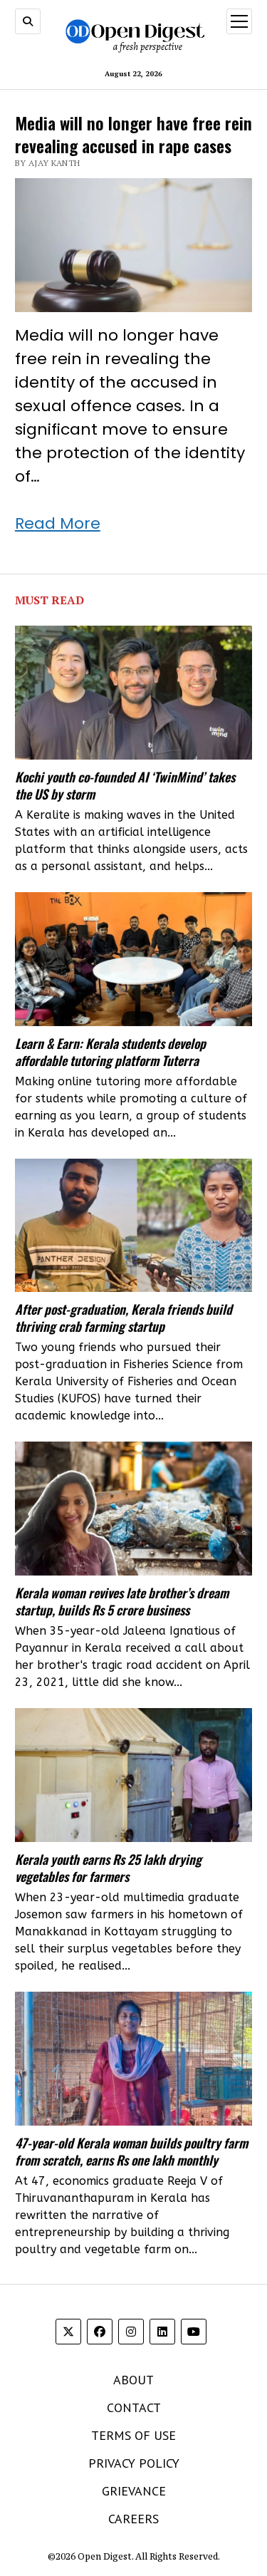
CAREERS (133, 2519)
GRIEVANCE (134, 2491)
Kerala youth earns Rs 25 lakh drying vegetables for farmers (108, 1868)
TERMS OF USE (133, 2435)
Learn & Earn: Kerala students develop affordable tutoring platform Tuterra (110, 1052)
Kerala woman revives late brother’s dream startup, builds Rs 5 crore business (122, 1601)
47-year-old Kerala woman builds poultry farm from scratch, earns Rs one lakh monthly (131, 2151)
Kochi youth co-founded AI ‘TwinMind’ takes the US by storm (125, 785)
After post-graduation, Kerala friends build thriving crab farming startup (124, 1318)
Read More (58, 523)
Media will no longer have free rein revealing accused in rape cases (133, 134)
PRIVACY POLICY (134, 2463)
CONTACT (134, 2407)
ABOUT (133, 2380)
